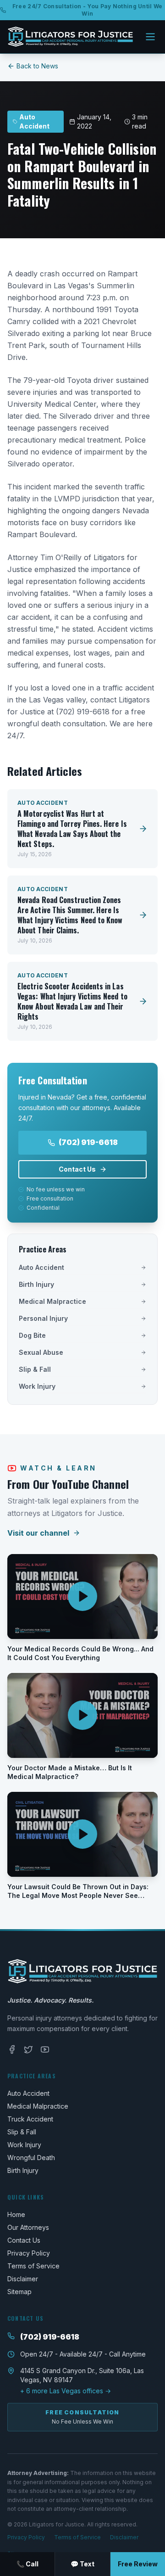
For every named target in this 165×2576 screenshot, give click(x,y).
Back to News (37, 66)
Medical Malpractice (52, 1301)
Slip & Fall (35, 1369)
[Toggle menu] (150, 37)
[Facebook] (12, 2049)
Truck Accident (30, 2119)
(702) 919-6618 (88, 1142)
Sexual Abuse (41, 1352)
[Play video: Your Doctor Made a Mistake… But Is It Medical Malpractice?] (82, 1715)
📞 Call (27, 2564)
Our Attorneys (28, 2227)
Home (16, 2214)
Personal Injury (43, 1318)
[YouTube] (45, 2049)
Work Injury (37, 1386)
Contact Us (77, 1169)
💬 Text (82, 2564)
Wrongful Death (31, 2158)
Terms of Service (33, 2266)
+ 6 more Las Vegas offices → (66, 2391)
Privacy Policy (29, 2253)
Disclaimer (23, 2279)
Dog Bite (32, 1335)
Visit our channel (38, 1533)
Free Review (138, 2564)
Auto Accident (41, 1267)
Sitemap (19, 2292)
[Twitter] (28, 2049)
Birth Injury (36, 1284)
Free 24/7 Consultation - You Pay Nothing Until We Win (88, 10)
